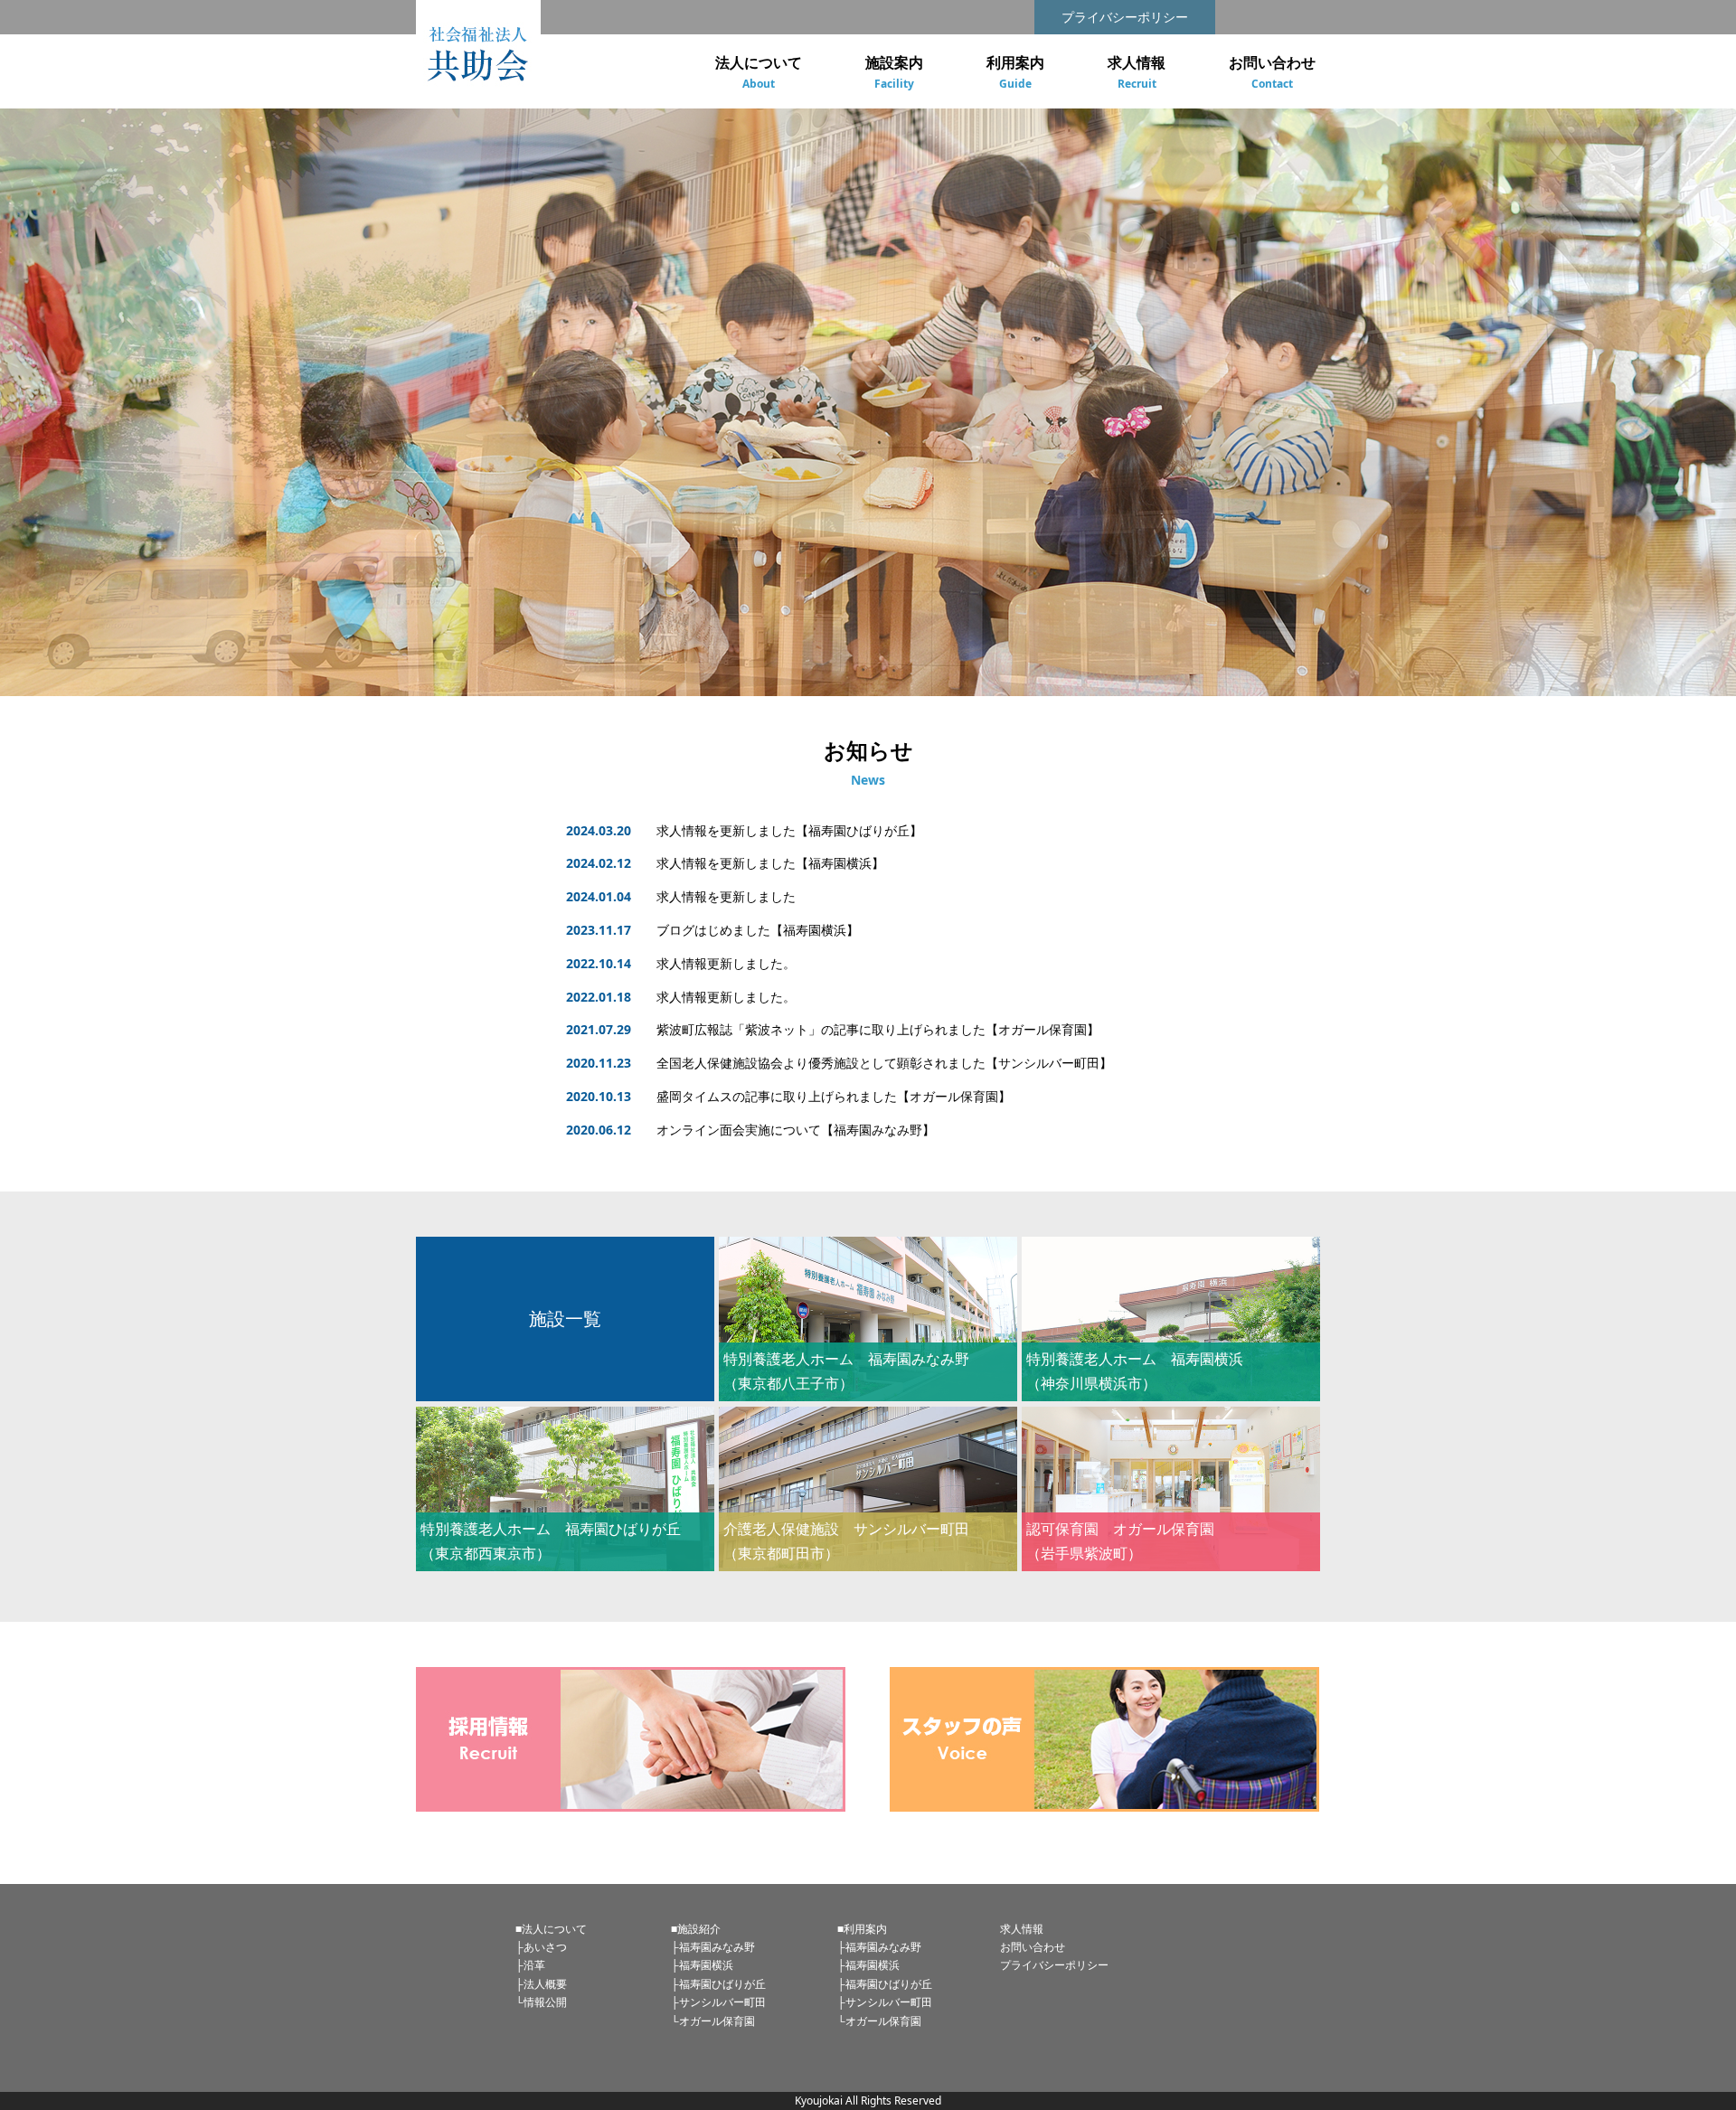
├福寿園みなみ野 (713, 1947)
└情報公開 (541, 2002)
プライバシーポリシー (1125, 17)
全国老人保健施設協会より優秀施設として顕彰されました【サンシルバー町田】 (884, 1063)
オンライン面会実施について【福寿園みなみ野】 (796, 1130)
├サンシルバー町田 (718, 2002)
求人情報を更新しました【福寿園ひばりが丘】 (789, 830)
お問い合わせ (1033, 1947)
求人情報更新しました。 (726, 963)
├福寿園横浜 (702, 1965)
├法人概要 (541, 1984)
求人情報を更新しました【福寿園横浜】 (770, 863)
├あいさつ (541, 1947)
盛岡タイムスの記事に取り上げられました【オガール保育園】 (834, 1096)
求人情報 (1022, 1929)
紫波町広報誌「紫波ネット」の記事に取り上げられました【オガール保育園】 (878, 1029)
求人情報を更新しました (726, 896)
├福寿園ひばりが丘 (718, 1984)
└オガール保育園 (713, 2021)
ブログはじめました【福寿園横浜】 (758, 930)
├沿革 (530, 1965)
